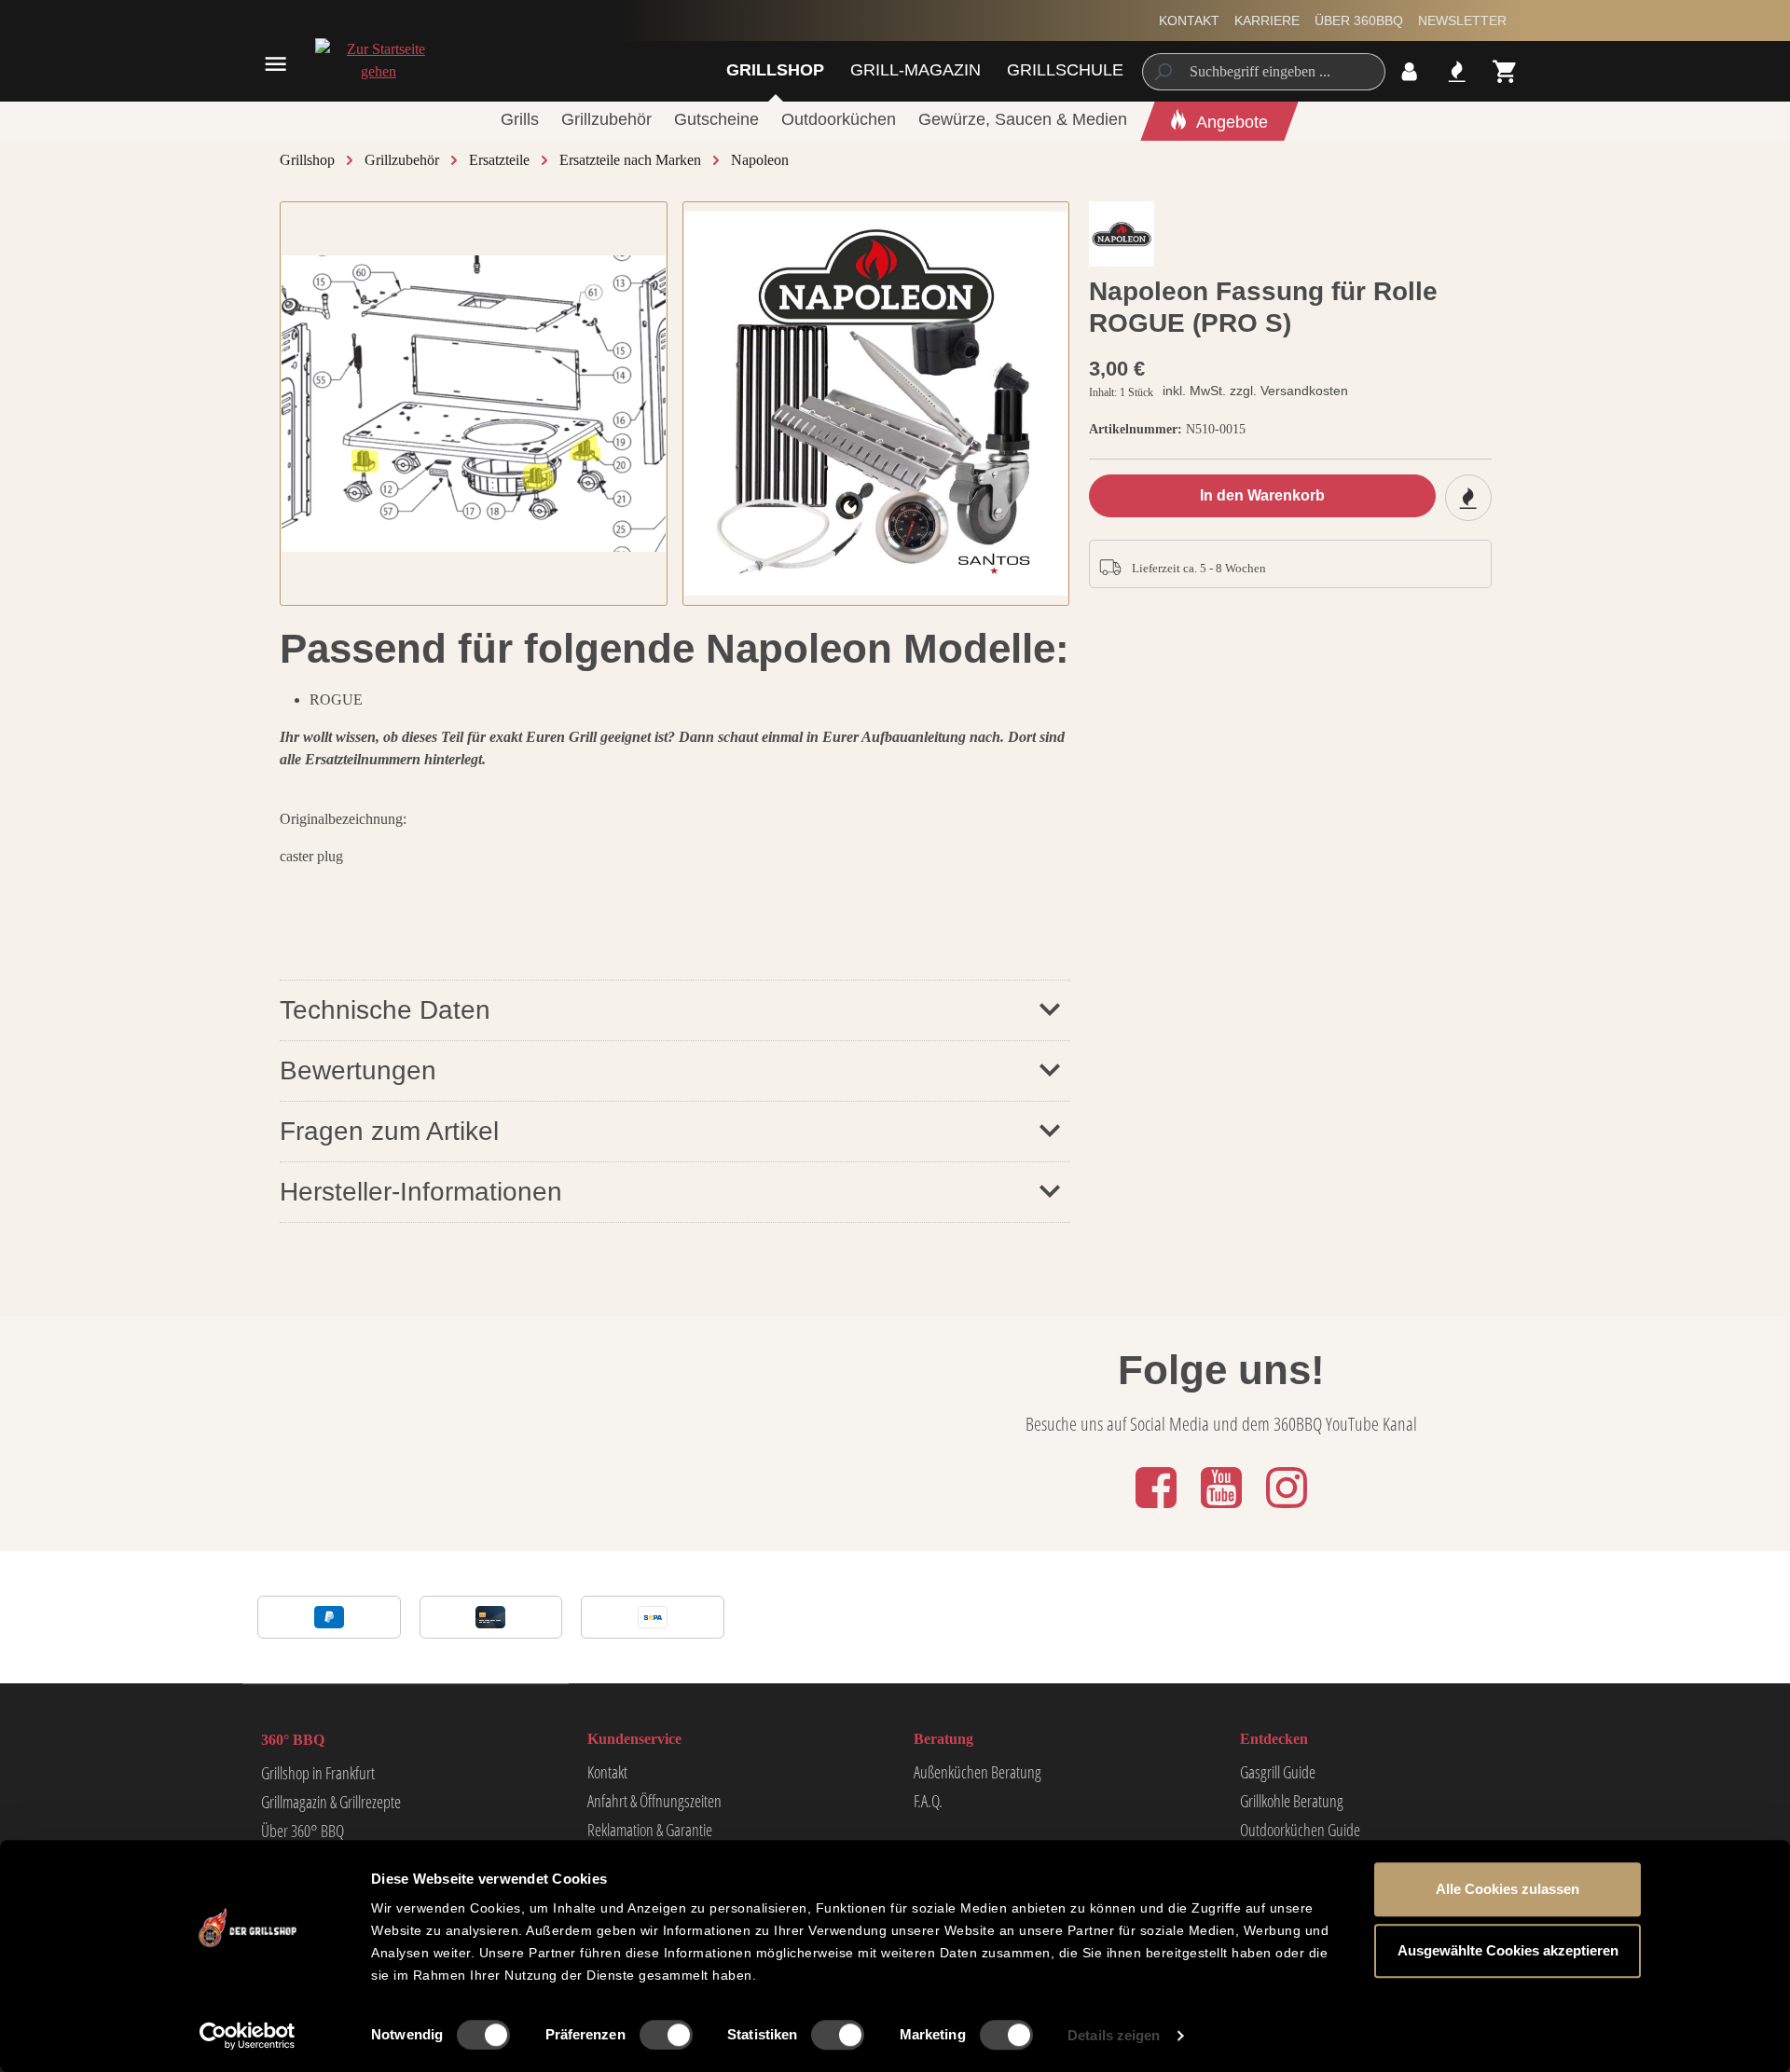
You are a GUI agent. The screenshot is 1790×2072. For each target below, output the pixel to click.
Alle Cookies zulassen (1508, 1889)
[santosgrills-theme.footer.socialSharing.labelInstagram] (1287, 1509)
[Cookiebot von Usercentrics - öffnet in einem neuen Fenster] (248, 2036)
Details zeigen (1114, 2035)
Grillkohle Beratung (1292, 1801)
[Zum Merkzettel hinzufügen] (1468, 498)
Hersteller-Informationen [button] (421, 1192)
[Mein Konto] (1409, 71)
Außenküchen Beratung (978, 1772)
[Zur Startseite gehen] (378, 61)
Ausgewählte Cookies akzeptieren (1508, 1950)
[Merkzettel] (1457, 71)
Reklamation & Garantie (650, 1830)
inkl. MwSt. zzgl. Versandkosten (1255, 391)
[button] (675, 1070)
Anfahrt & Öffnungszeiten (654, 1801)
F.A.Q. (928, 1801)
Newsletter (1462, 21)
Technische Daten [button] (385, 1010)
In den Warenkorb (1262, 495)
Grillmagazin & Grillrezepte (331, 1802)
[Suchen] (1162, 72)
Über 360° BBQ (303, 1831)
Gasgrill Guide (1278, 1772)
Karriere (1267, 21)
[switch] (666, 2035)
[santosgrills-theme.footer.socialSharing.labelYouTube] (1223, 1509)
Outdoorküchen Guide (1300, 1830)
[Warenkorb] (1505, 71)
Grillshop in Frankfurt (318, 1773)
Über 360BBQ (1359, 21)
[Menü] (275, 64)
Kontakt (1189, 21)
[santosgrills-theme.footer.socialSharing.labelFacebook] (1158, 1509)
